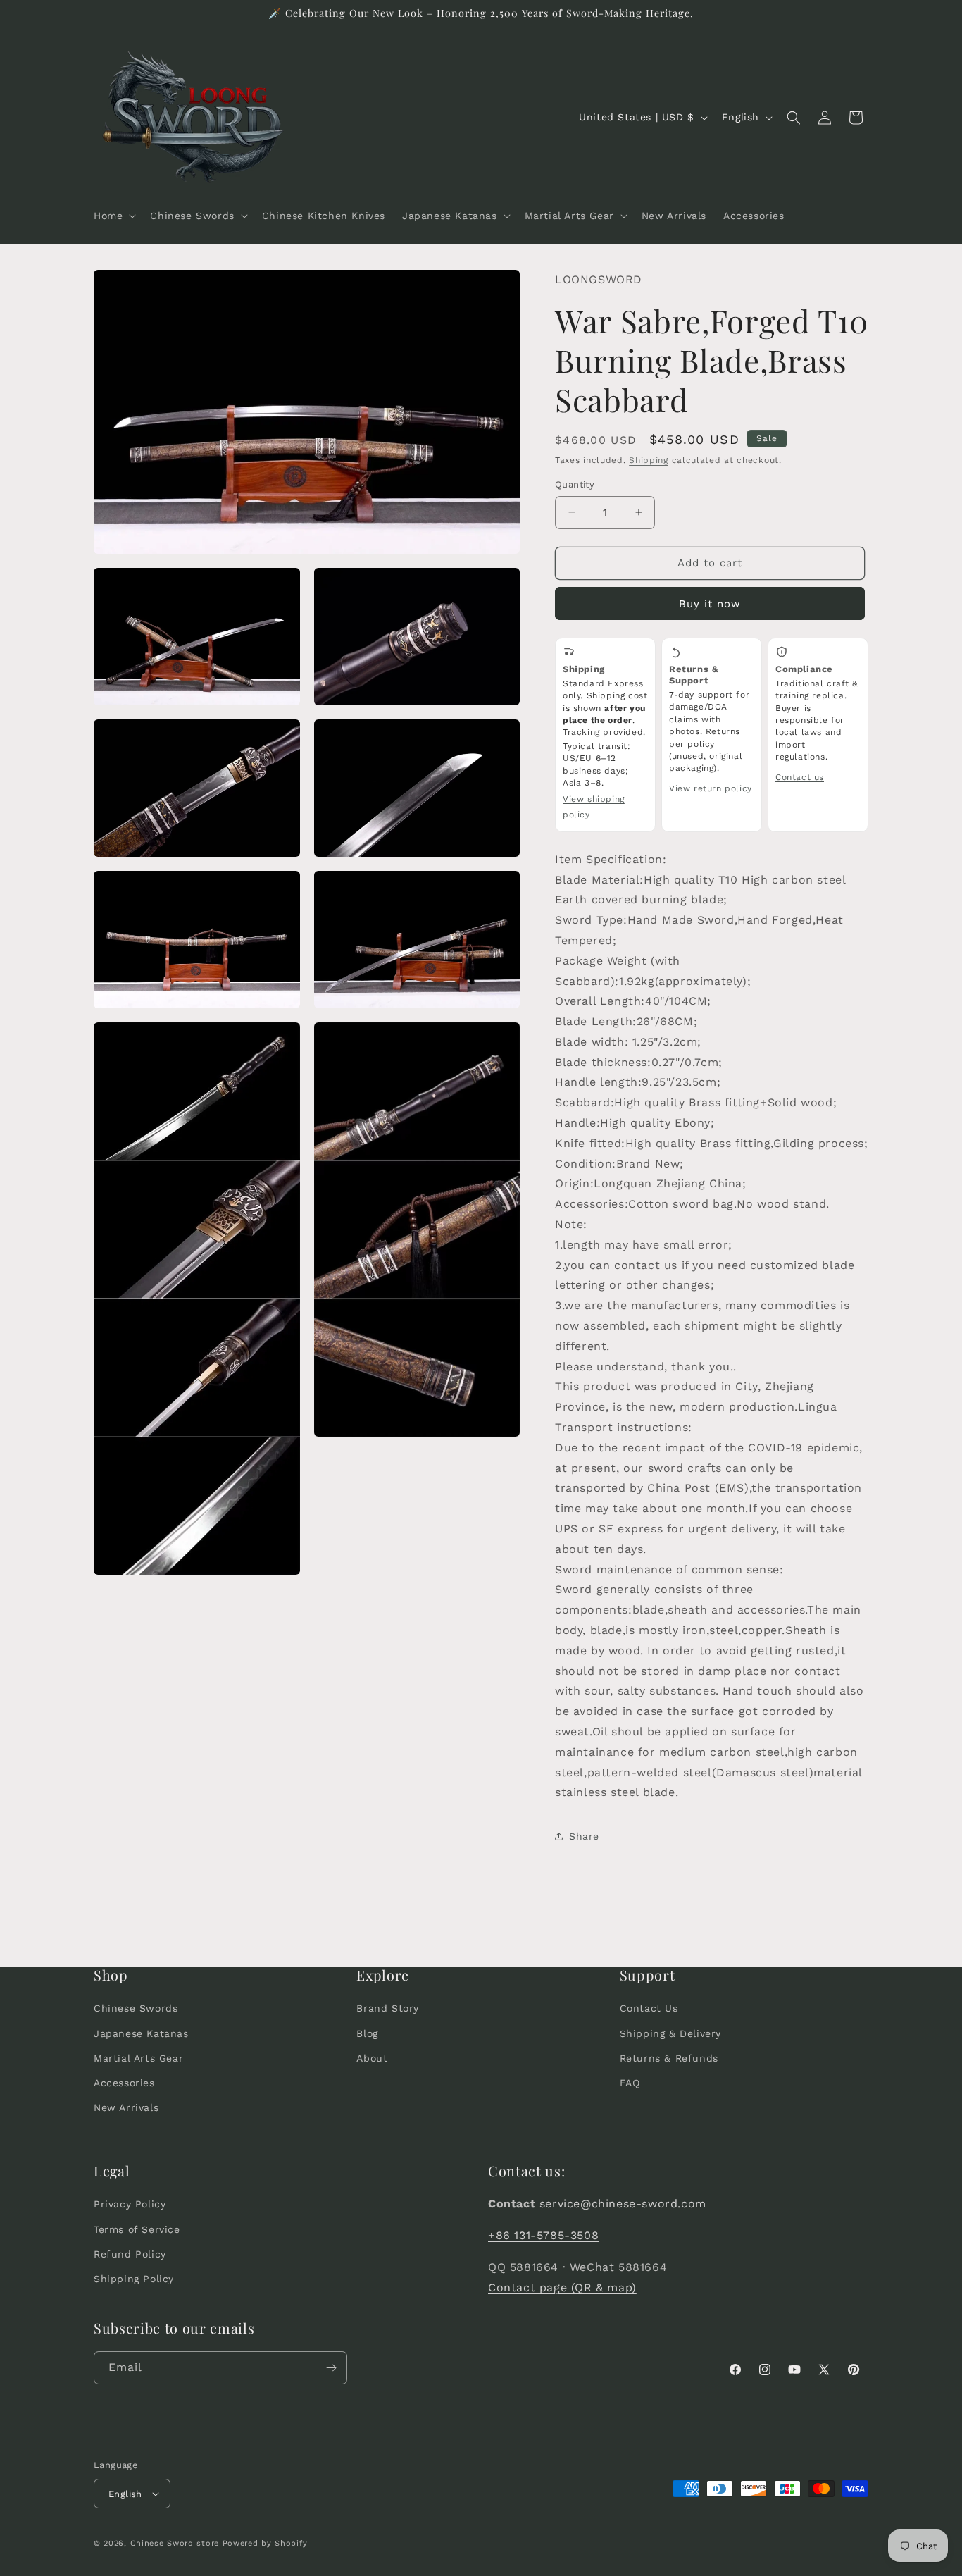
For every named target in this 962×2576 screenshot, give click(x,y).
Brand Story (388, 2008)
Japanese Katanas (141, 2033)
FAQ (630, 2083)
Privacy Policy (130, 2204)
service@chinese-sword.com (623, 2204)
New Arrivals (126, 2107)
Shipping (649, 460)
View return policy (711, 788)
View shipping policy (594, 807)
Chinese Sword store (175, 2543)
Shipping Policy (134, 2279)
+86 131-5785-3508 (543, 2235)
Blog (367, 2033)
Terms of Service (137, 2229)
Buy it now (710, 604)
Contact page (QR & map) (562, 2287)
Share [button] (584, 1836)
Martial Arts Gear (138, 2058)
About (372, 2058)
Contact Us (649, 2008)
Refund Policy (130, 2254)
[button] (113, 216)
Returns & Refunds (669, 2058)
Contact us (800, 777)
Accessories (124, 2083)
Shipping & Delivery (670, 2033)
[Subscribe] (331, 2368)
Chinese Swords (136, 2008)
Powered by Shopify (265, 2543)
